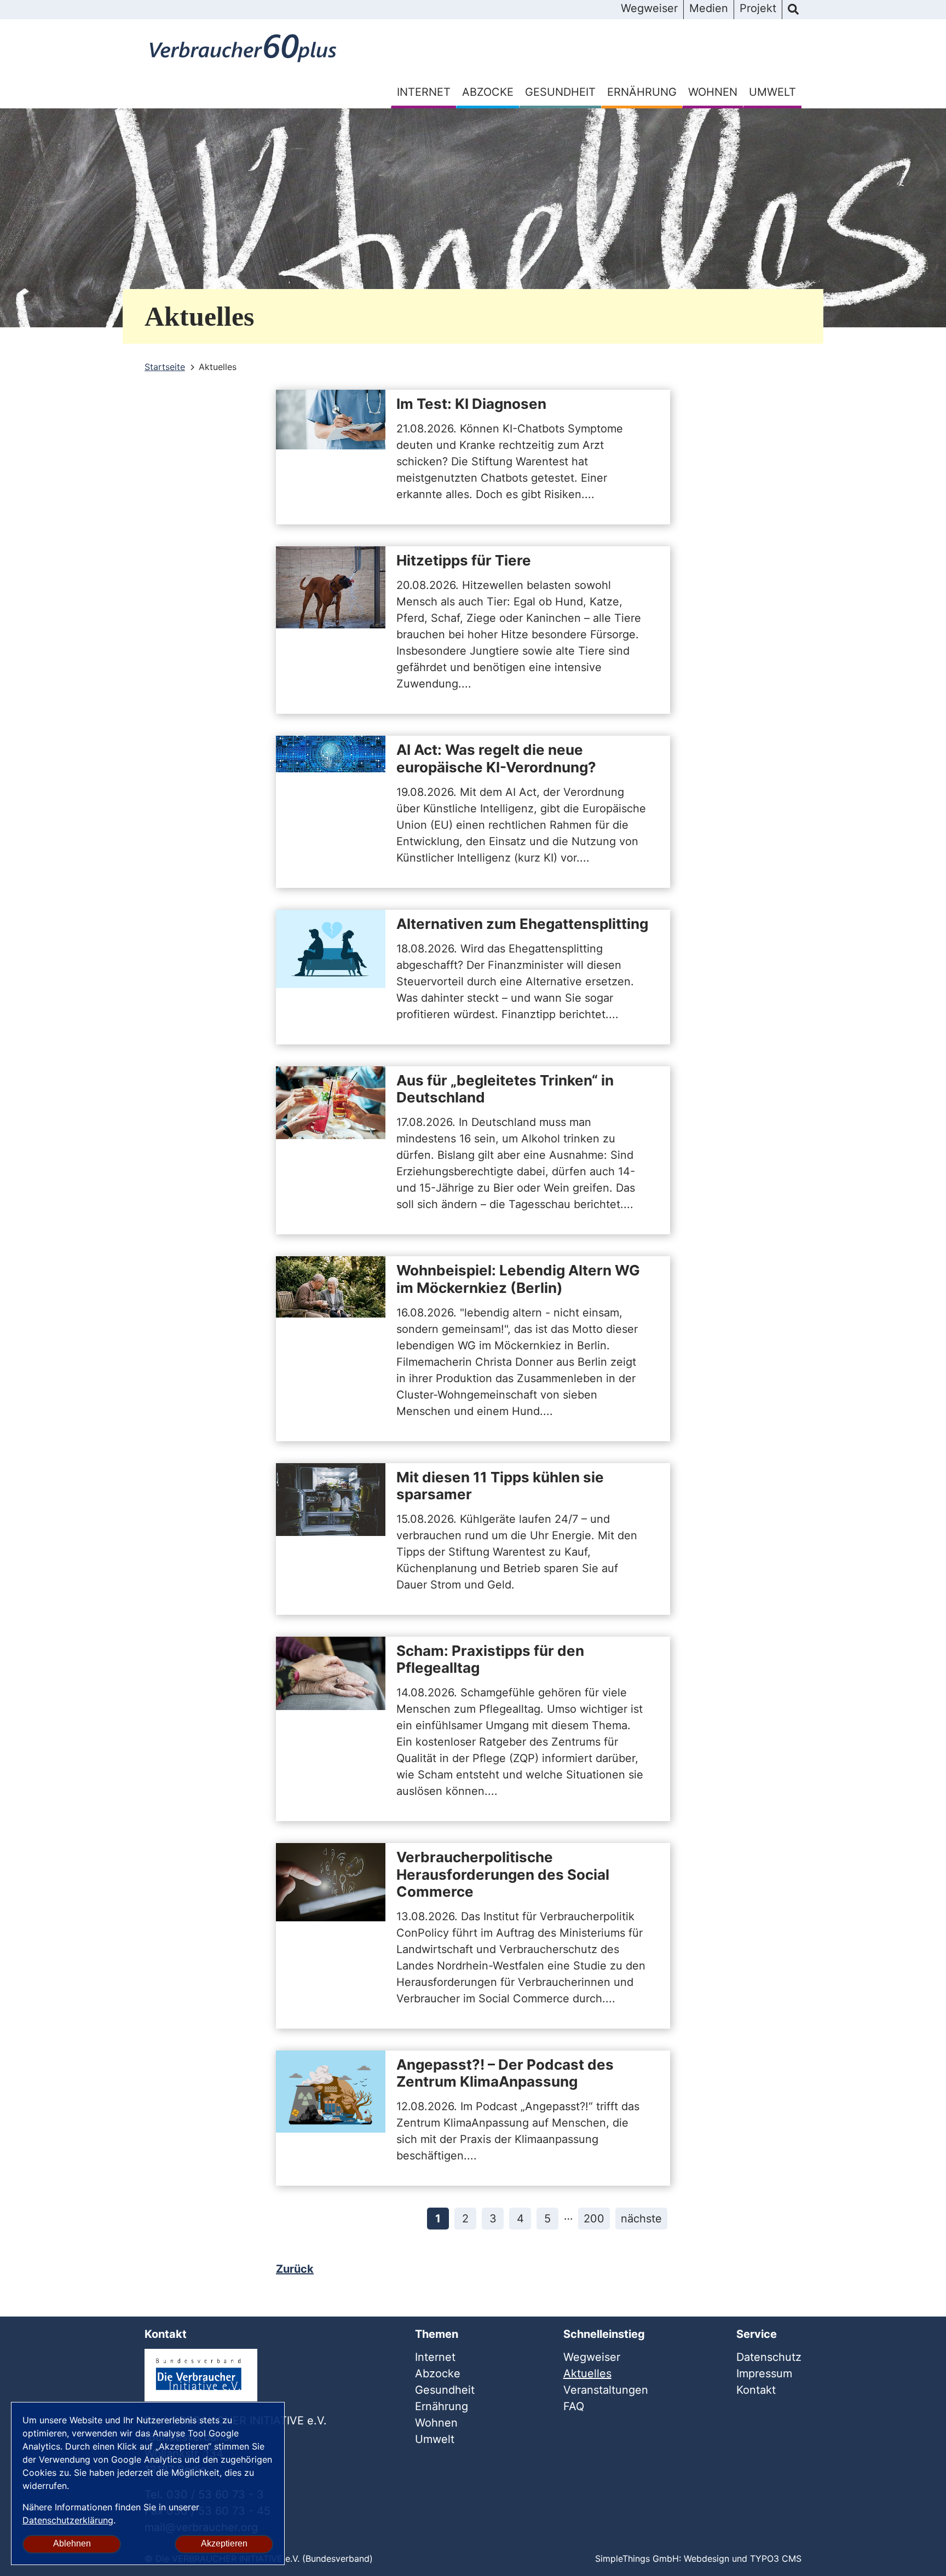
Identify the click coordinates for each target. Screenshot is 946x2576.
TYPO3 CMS (776, 2558)
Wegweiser (649, 8)
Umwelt (772, 92)
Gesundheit (560, 92)
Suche (793, 10)
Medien (709, 8)
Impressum (764, 2373)
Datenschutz (769, 2357)
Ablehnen (72, 2543)
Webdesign (706, 2558)
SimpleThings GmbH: (638, 2558)
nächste (641, 2219)
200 (594, 2219)
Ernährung (642, 92)
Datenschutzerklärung (68, 2520)
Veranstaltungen (606, 2390)
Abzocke (488, 92)
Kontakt (756, 2390)
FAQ (574, 2406)
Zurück (295, 2269)
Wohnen (713, 92)
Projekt (758, 8)
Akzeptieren (224, 2543)
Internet (424, 92)
